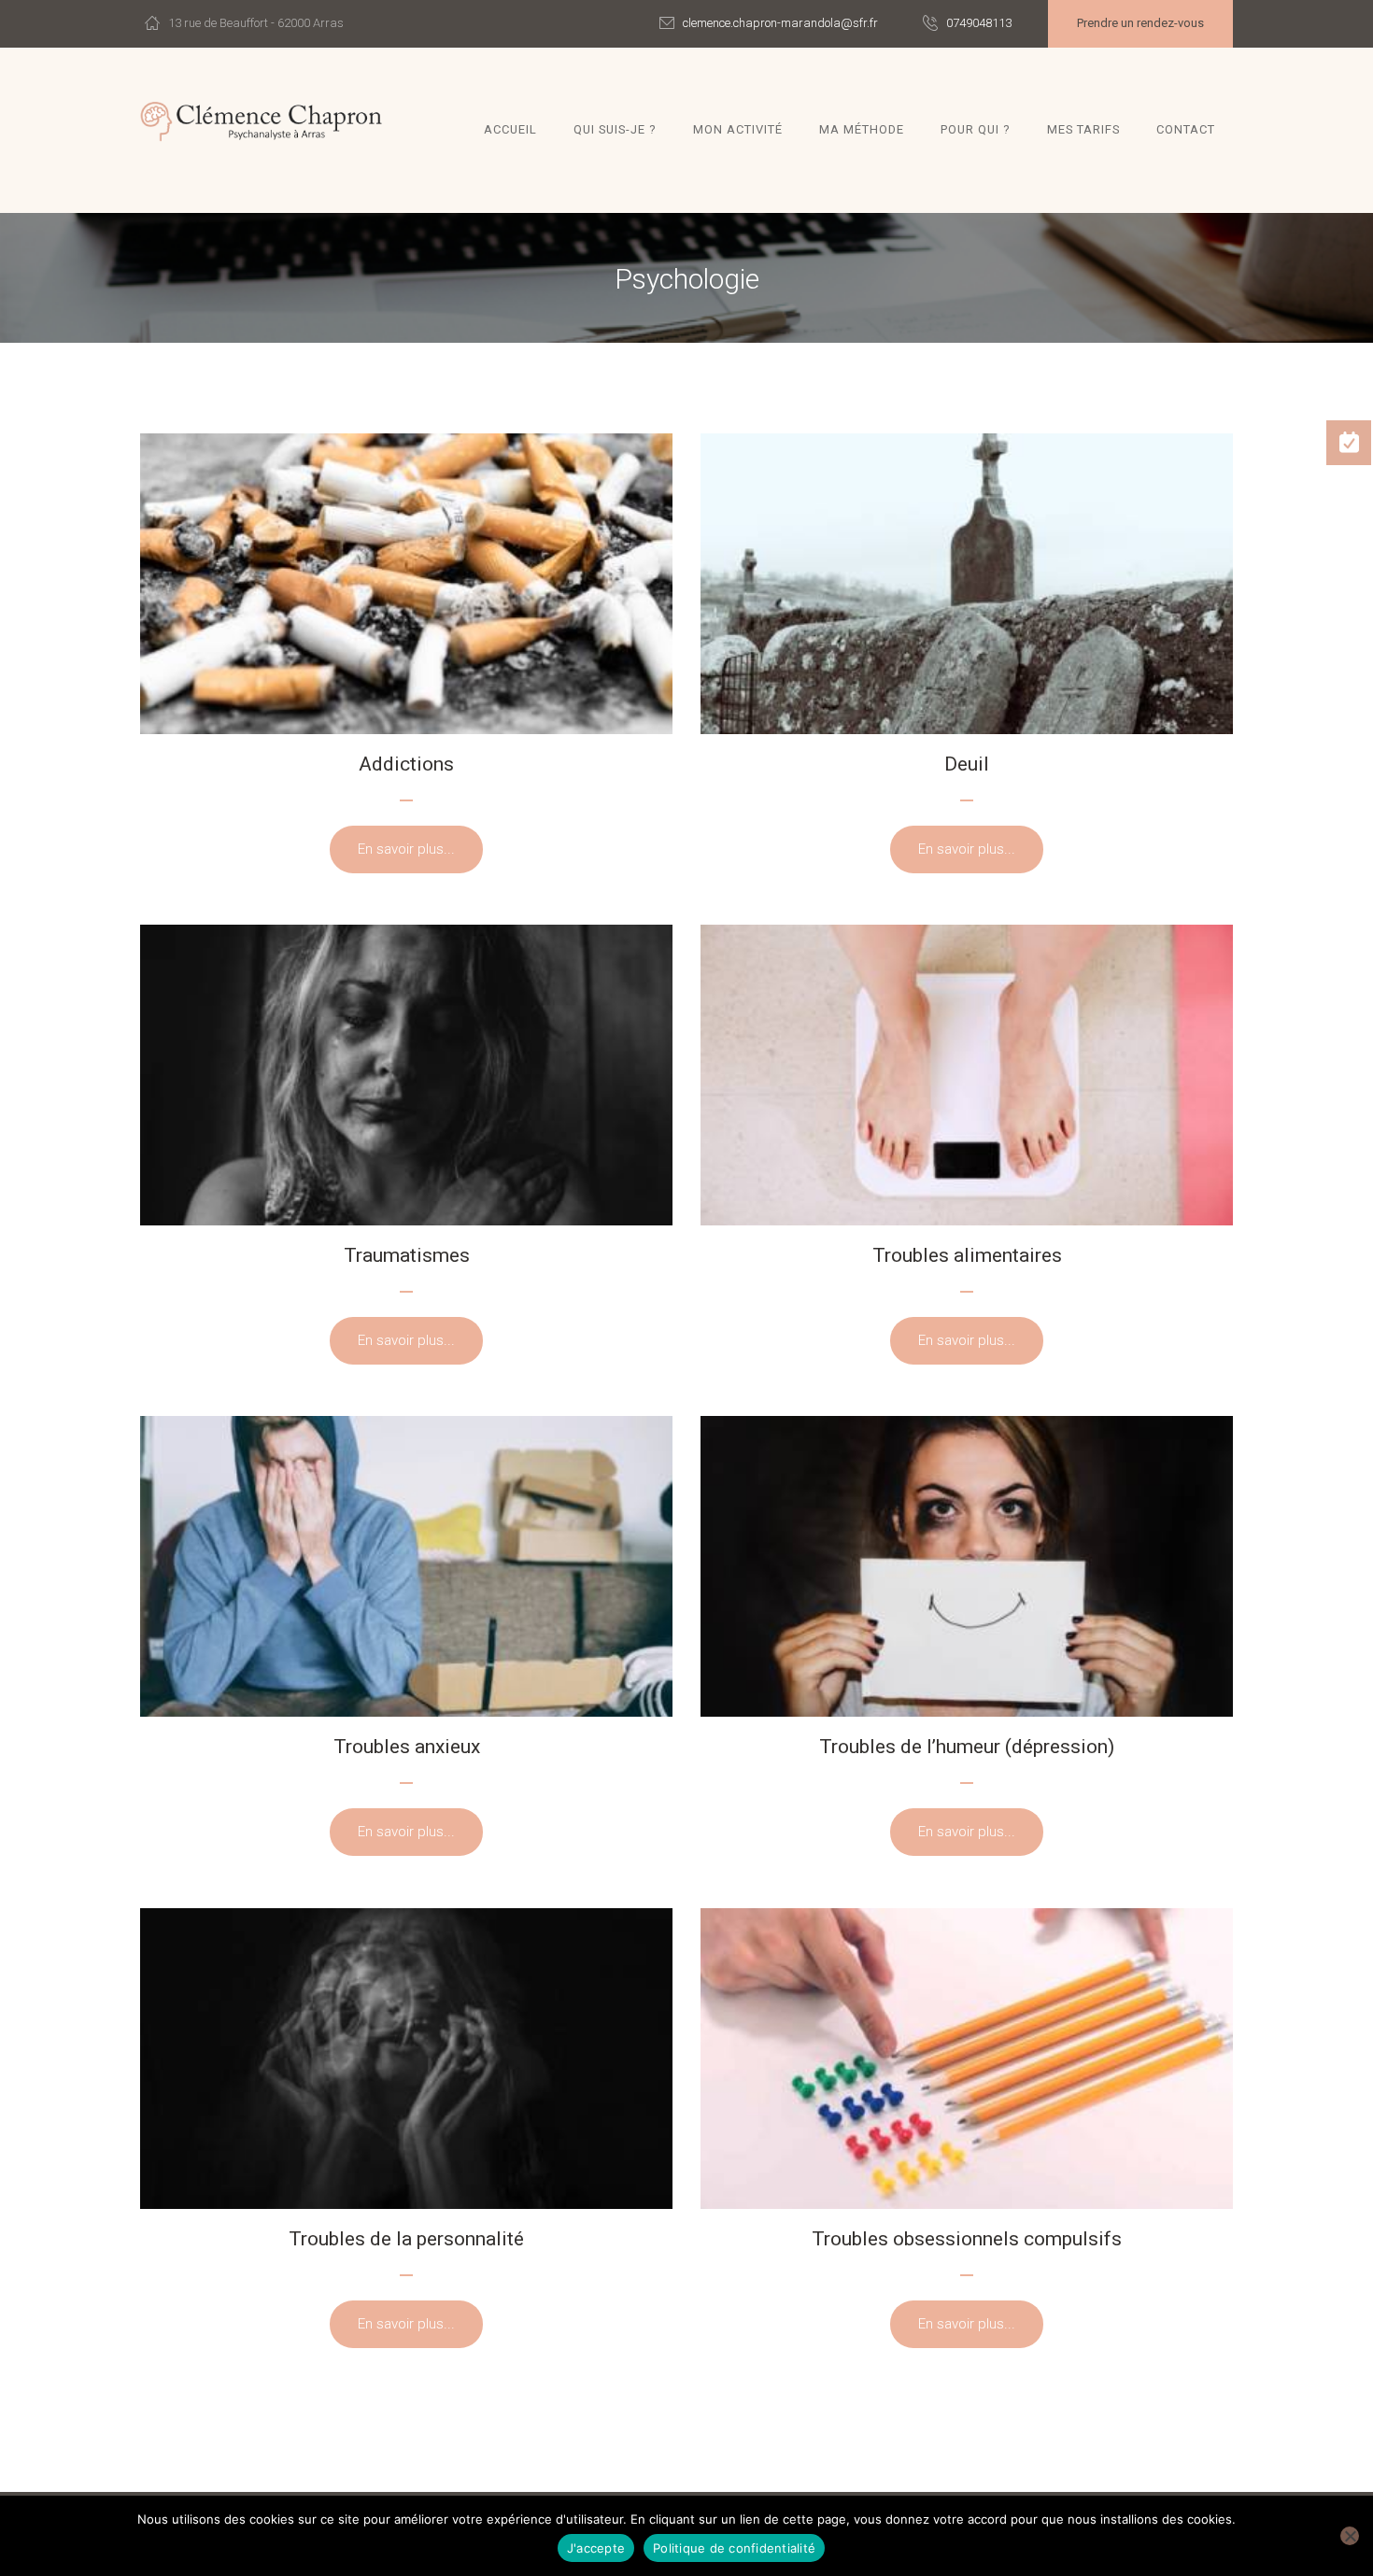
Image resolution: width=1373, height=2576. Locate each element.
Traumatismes (407, 1255)
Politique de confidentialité (734, 2548)
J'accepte (596, 2548)
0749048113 (979, 23)
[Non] (1350, 2536)
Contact (1186, 129)
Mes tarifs (1083, 129)
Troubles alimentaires (967, 1255)
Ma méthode (862, 129)
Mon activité (738, 129)
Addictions (406, 764)
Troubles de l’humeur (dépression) (967, 1747)
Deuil (967, 764)
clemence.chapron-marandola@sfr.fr (780, 23)
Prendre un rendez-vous (1140, 23)
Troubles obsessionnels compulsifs (967, 2239)
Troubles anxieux (407, 1747)
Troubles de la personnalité (406, 2239)
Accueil (510, 129)
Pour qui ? (976, 129)
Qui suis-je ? (615, 129)
